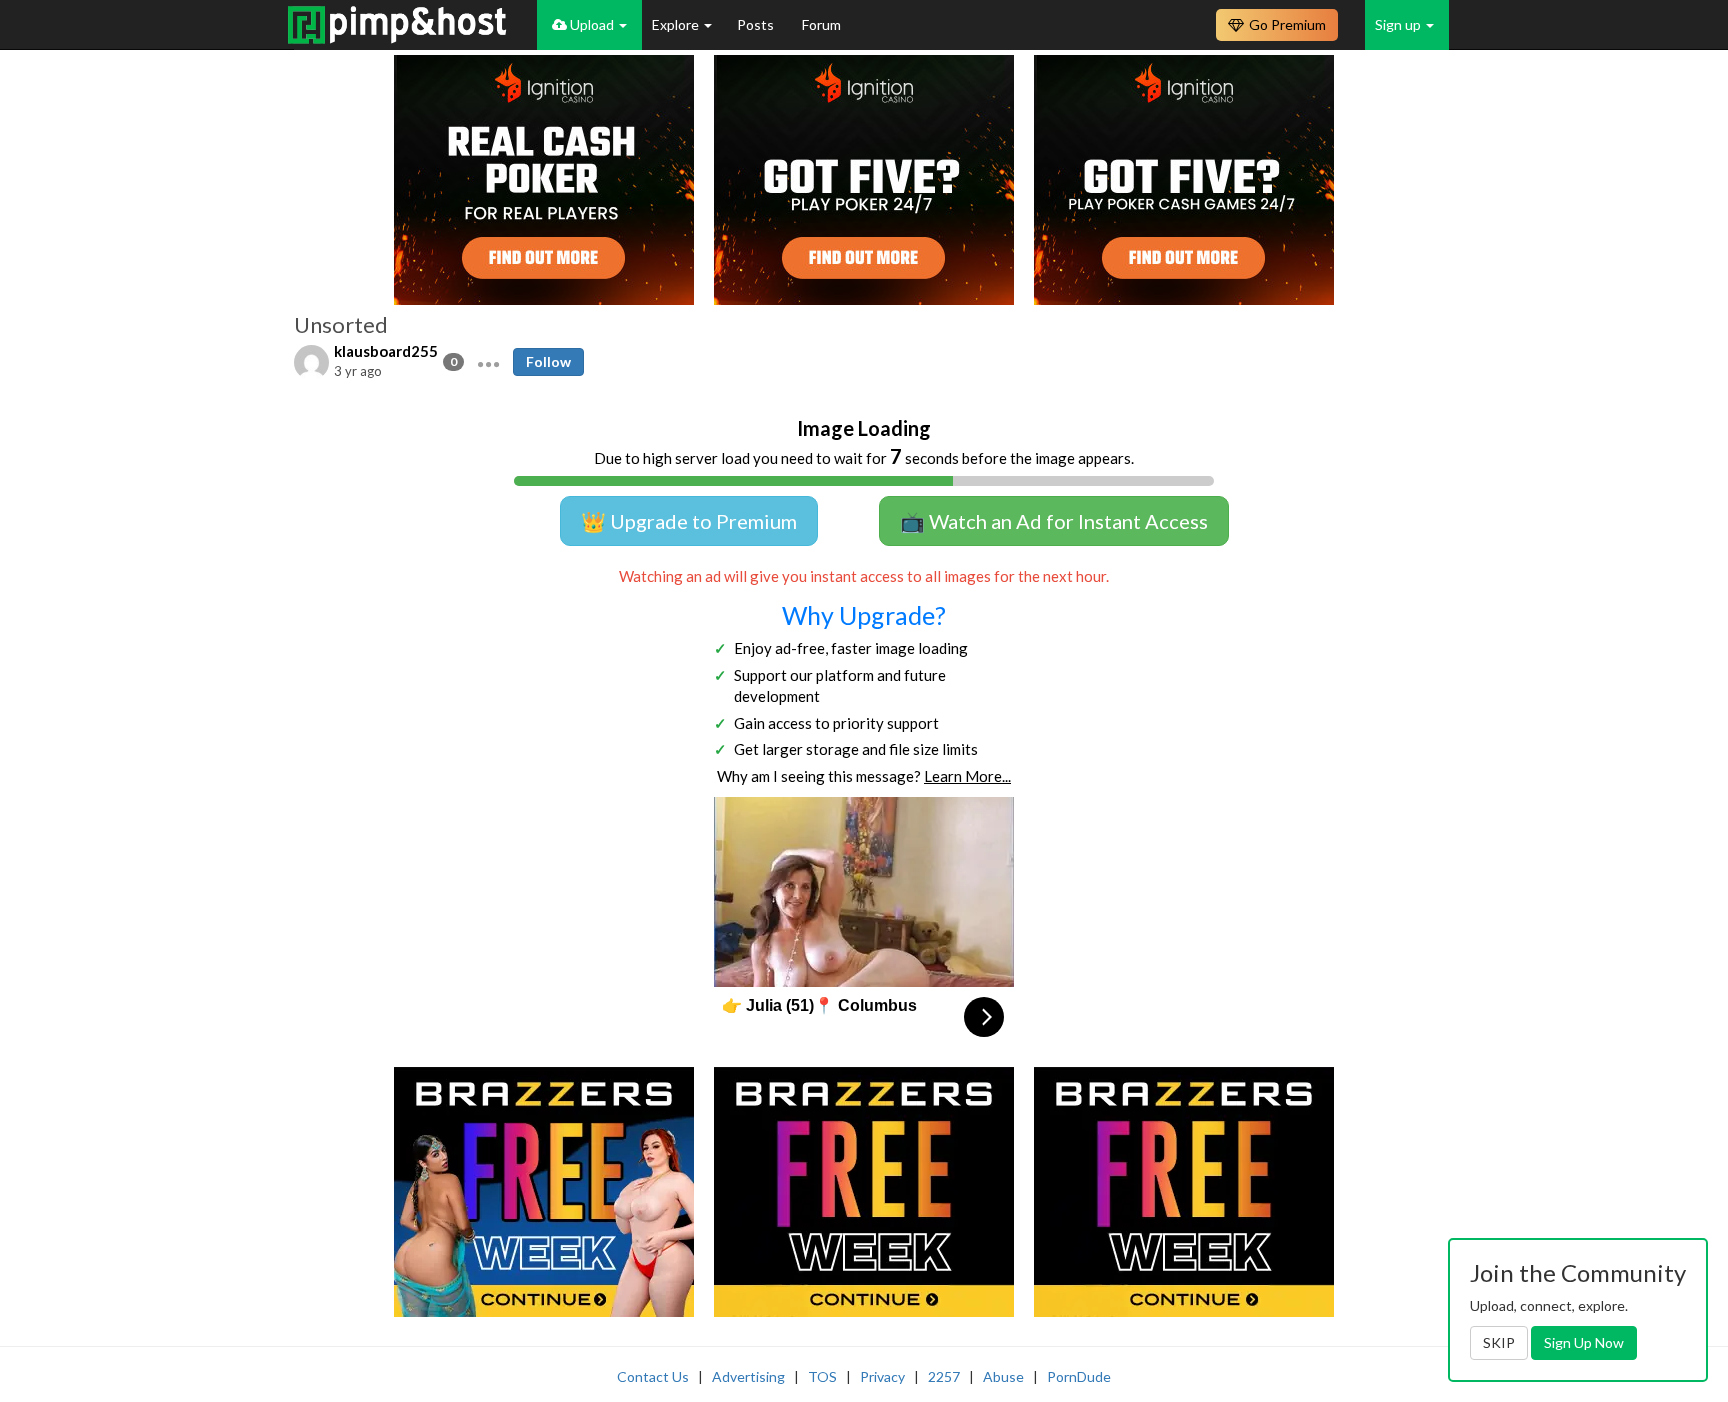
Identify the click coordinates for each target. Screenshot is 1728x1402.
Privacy (882, 1376)
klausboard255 (386, 351)
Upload (592, 24)
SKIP (1499, 1342)
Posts (757, 24)
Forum (821, 24)
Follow (548, 361)
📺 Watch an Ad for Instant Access (1054, 521)
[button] (488, 362)
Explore (677, 24)
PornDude (1079, 1376)
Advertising (748, 1376)
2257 (944, 1376)
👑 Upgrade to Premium (689, 521)
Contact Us (653, 1376)
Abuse (1003, 1376)
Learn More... (967, 776)
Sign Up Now (1584, 1342)
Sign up (1399, 24)
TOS (822, 1376)
